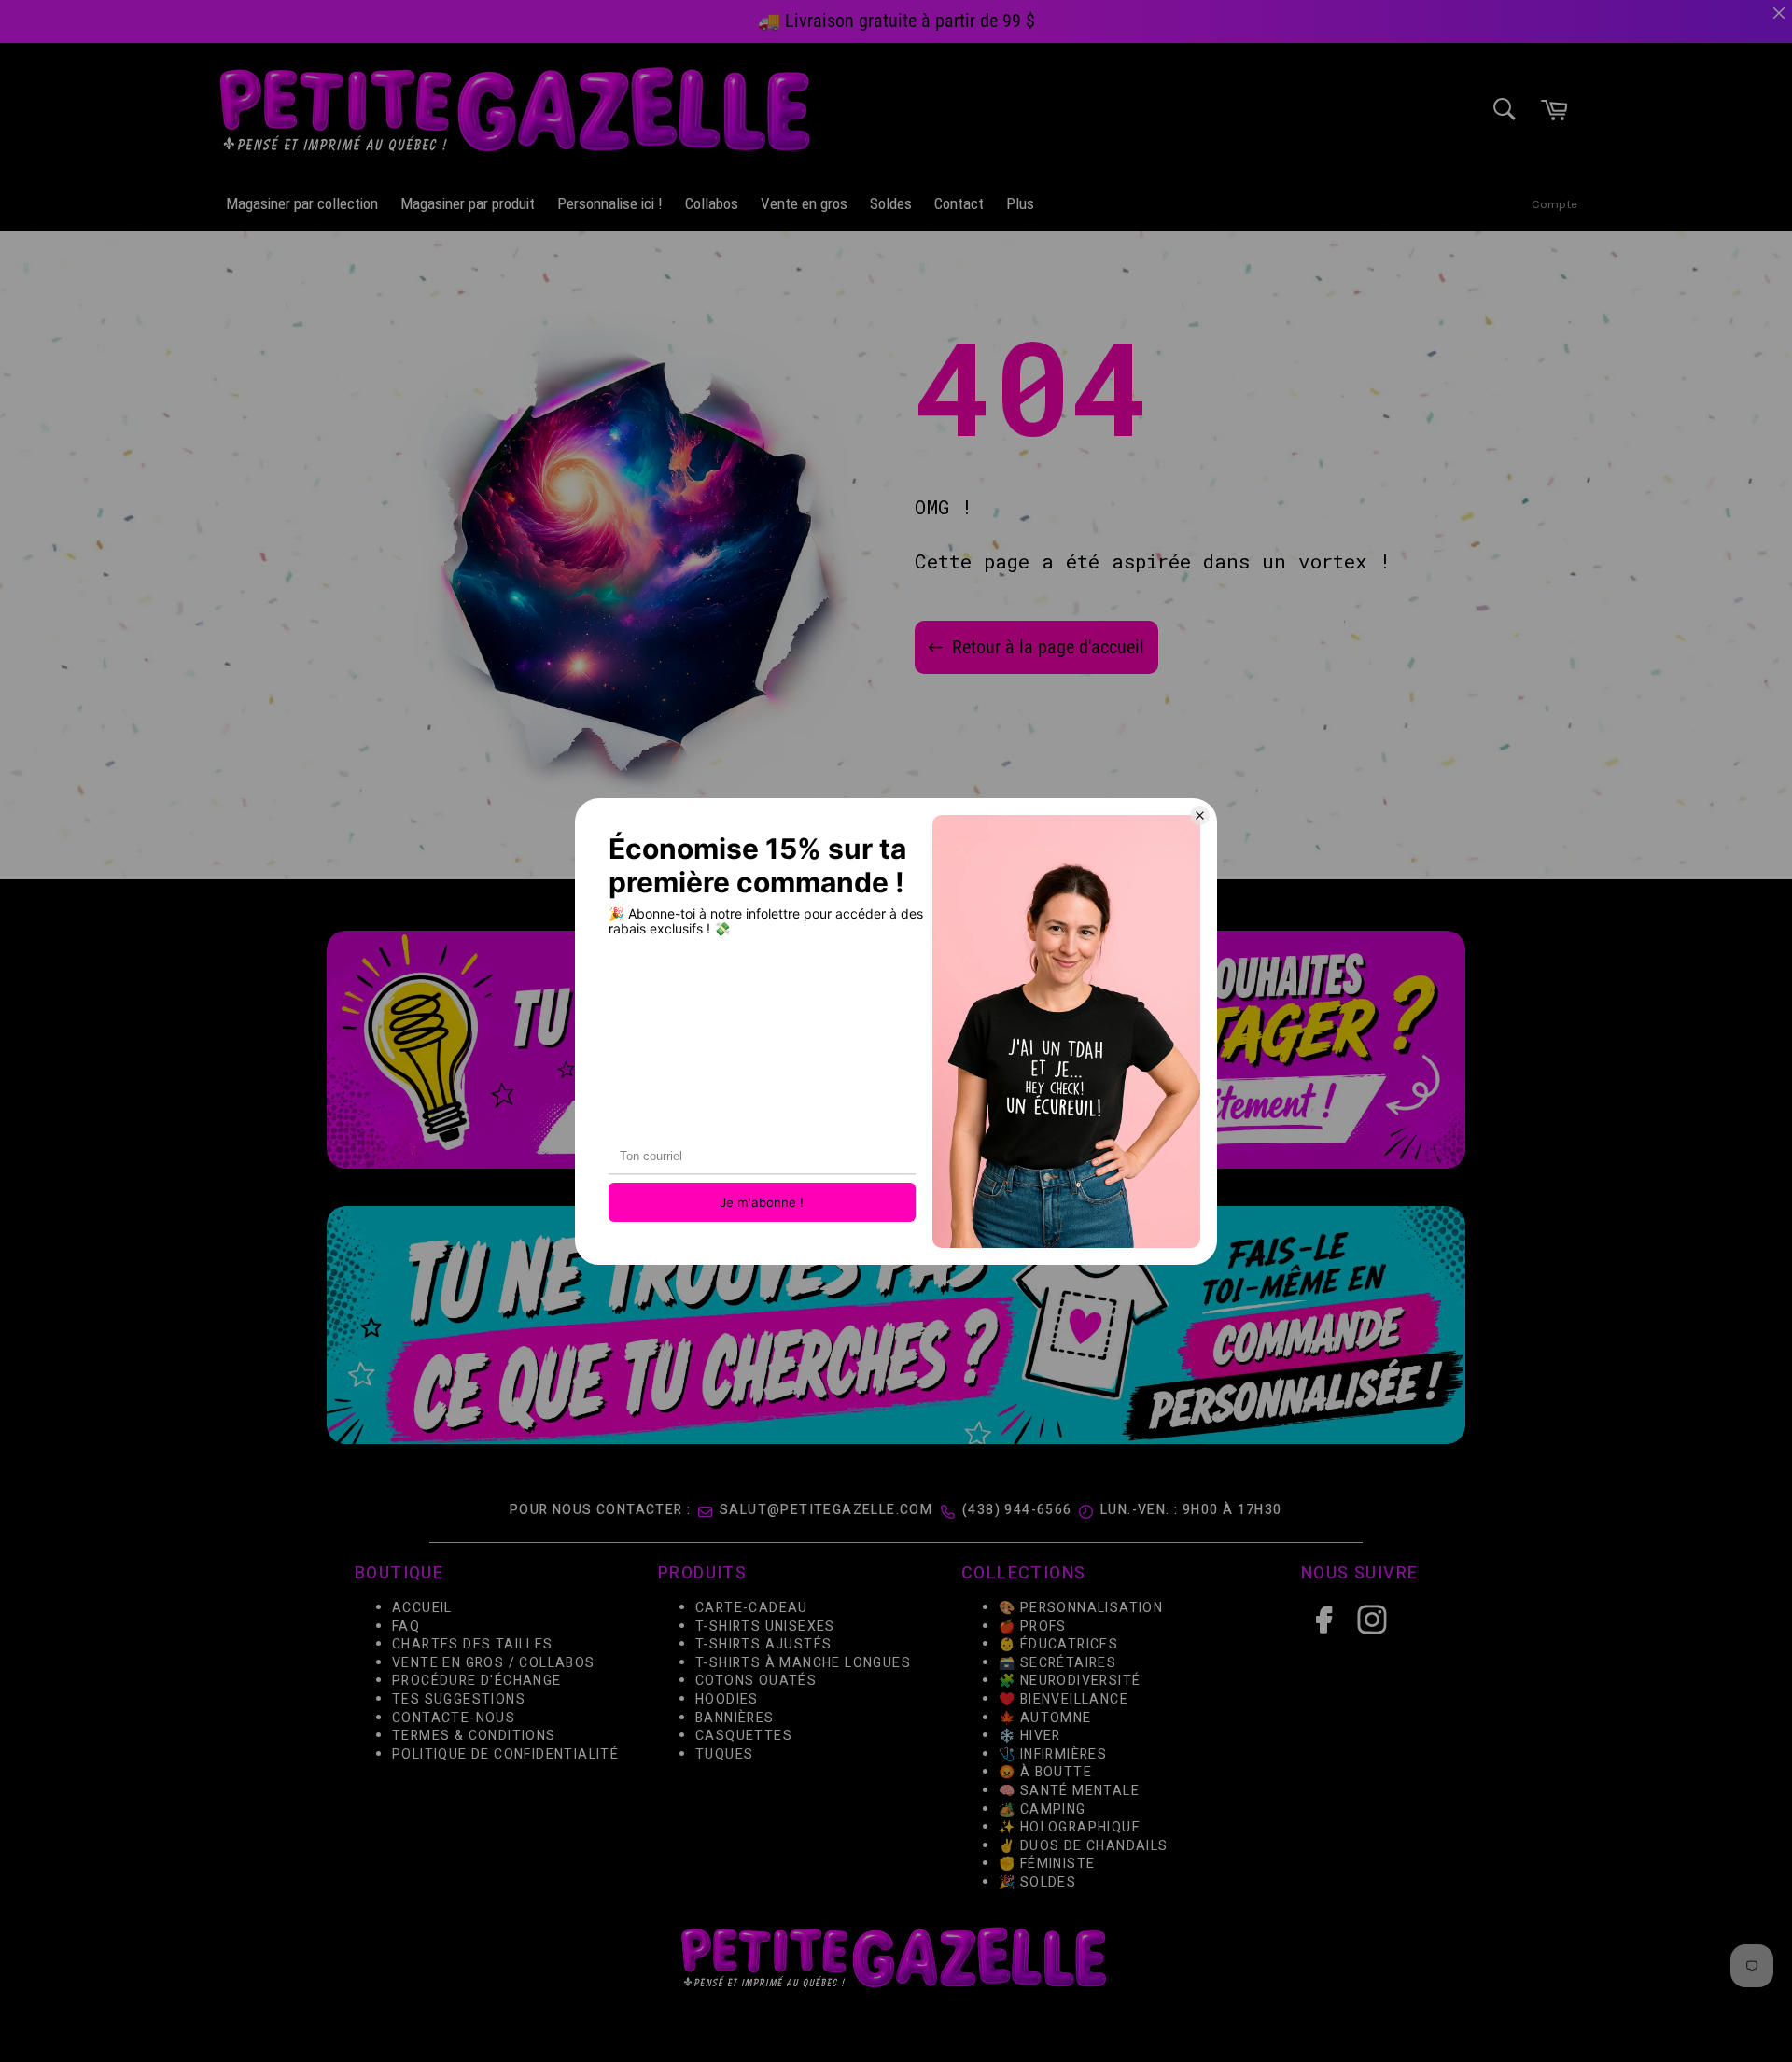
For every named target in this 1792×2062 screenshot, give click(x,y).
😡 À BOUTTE (1045, 1772)
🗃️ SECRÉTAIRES (1057, 1662)
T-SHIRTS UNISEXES (765, 1626)
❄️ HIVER (1030, 1736)
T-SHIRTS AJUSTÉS (763, 1644)
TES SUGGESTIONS (459, 1699)
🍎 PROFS (1033, 1626)
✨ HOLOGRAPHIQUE (1070, 1827)
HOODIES (727, 1699)
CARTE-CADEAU (752, 1608)
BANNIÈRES (735, 1717)
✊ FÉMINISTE (1047, 1864)
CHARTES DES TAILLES (473, 1644)
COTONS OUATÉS (756, 1681)
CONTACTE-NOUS (454, 1717)
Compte (1554, 204)
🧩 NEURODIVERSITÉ (1070, 1681)
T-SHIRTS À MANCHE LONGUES (803, 1662)
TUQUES (724, 1753)
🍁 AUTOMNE (1045, 1717)
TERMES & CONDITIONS (474, 1736)
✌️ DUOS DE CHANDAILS (1085, 1845)
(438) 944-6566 (1017, 1510)
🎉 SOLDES (1037, 1881)
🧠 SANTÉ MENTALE (1069, 1790)
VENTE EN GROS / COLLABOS (494, 1662)
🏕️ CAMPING (1043, 1809)
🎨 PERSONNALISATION (1081, 1608)
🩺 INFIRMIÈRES (1053, 1753)
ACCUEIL (422, 1608)
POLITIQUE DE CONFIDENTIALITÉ (505, 1753)
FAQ (406, 1626)
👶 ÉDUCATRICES (1058, 1644)
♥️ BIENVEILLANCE (1064, 1699)
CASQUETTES (744, 1736)
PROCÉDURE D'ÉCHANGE (477, 1681)
